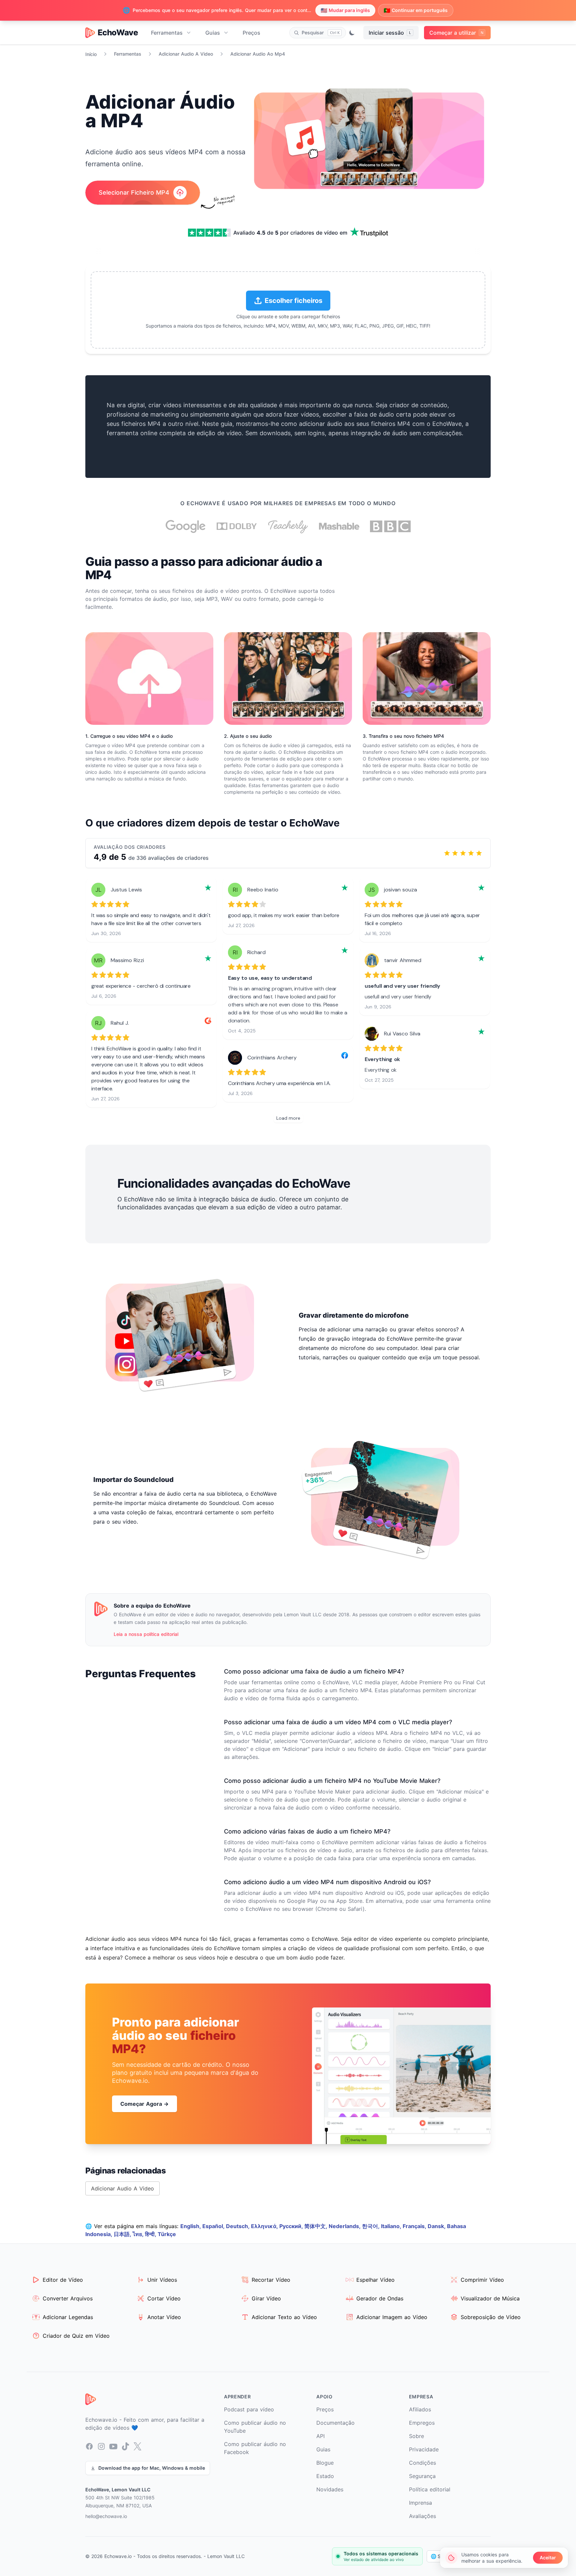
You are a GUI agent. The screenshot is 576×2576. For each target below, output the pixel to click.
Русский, (292, 2226)
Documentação (335, 2423)
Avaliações (422, 2516)
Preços (251, 33)
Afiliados (420, 2409)
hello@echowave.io (106, 2516)
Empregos (422, 2423)
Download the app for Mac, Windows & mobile (152, 2468)
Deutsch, (238, 2226)
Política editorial (430, 2489)
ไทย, (139, 2234)
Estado (325, 2476)
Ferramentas (167, 33)
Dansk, (437, 2226)
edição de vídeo (219, 433)
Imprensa (420, 2503)
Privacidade (424, 2449)
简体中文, (316, 2226)
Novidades (330, 2489)
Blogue (325, 2463)
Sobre (416, 2436)
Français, (415, 2226)
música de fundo (167, 779)
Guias (213, 33)
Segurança (422, 2476)
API (320, 2436)
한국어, (371, 2226)
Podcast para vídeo (249, 2409)
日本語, (123, 2234)
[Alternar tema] (352, 33)
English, (191, 2226)
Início (91, 54)
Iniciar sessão (390, 33)
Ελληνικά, (265, 2226)
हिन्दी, (151, 2234)
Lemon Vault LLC (226, 2556)
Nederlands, (345, 2226)
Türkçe (167, 2234)
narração (106, 779)
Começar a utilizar (456, 33)
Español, (214, 2226)
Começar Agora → (144, 2104)
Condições (422, 2463)
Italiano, (392, 2226)
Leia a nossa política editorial (146, 1634)
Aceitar (548, 2558)
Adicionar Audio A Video (186, 54)
